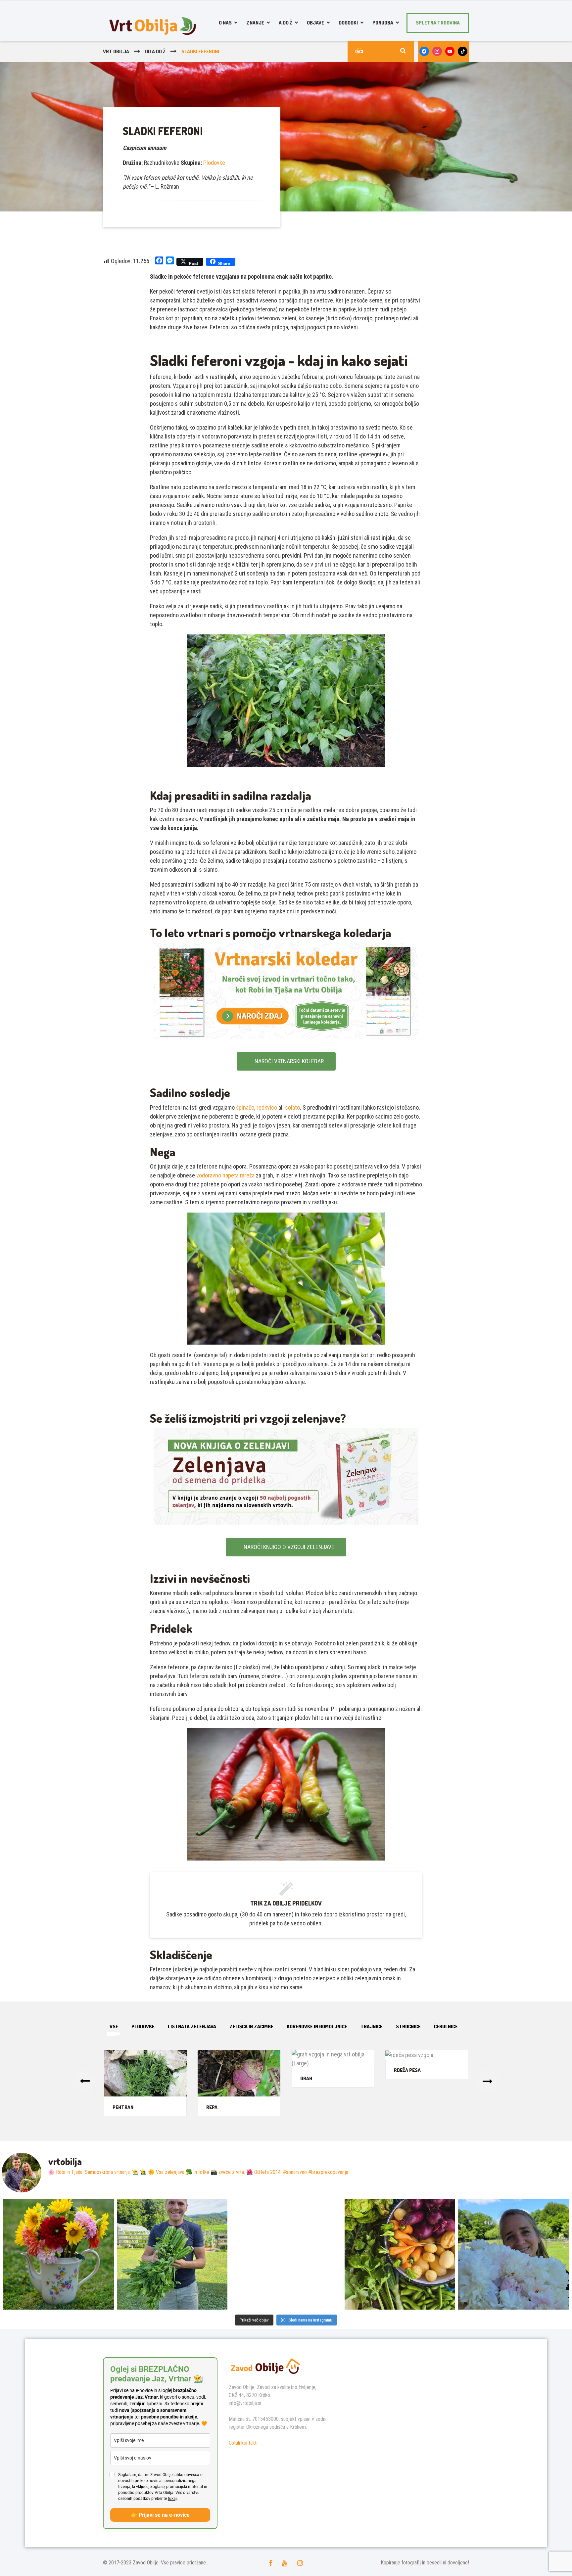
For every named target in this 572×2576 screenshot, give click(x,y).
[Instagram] (437, 51)
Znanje (255, 23)
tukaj (172, 2499)
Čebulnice (446, 2026)
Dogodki (348, 23)
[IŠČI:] (381, 51)
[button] (85, 2082)
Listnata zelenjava (192, 2026)
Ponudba (383, 23)
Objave (315, 23)
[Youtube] (450, 51)
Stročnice (408, 2026)
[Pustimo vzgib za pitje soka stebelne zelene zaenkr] (172, 2254)
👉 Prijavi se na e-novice (160, 2515)
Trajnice (372, 2026)
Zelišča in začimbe (251, 2026)
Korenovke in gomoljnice (317, 2026)
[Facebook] (424, 51)
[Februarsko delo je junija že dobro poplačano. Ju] (400, 2254)
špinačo (245, 1107)
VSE (114, 2026)
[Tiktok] (463, 51)
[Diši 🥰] (513, 2254)
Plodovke (214, 163)
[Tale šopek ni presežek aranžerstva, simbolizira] (59, 2254)
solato (292, 1107)
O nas (225, 23)
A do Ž (286, 23)
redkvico (267, 1107)
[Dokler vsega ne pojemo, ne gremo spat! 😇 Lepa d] (286, 2254)
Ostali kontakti (243, 2443)
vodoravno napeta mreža (225, 1175)
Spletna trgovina (438, 23)
